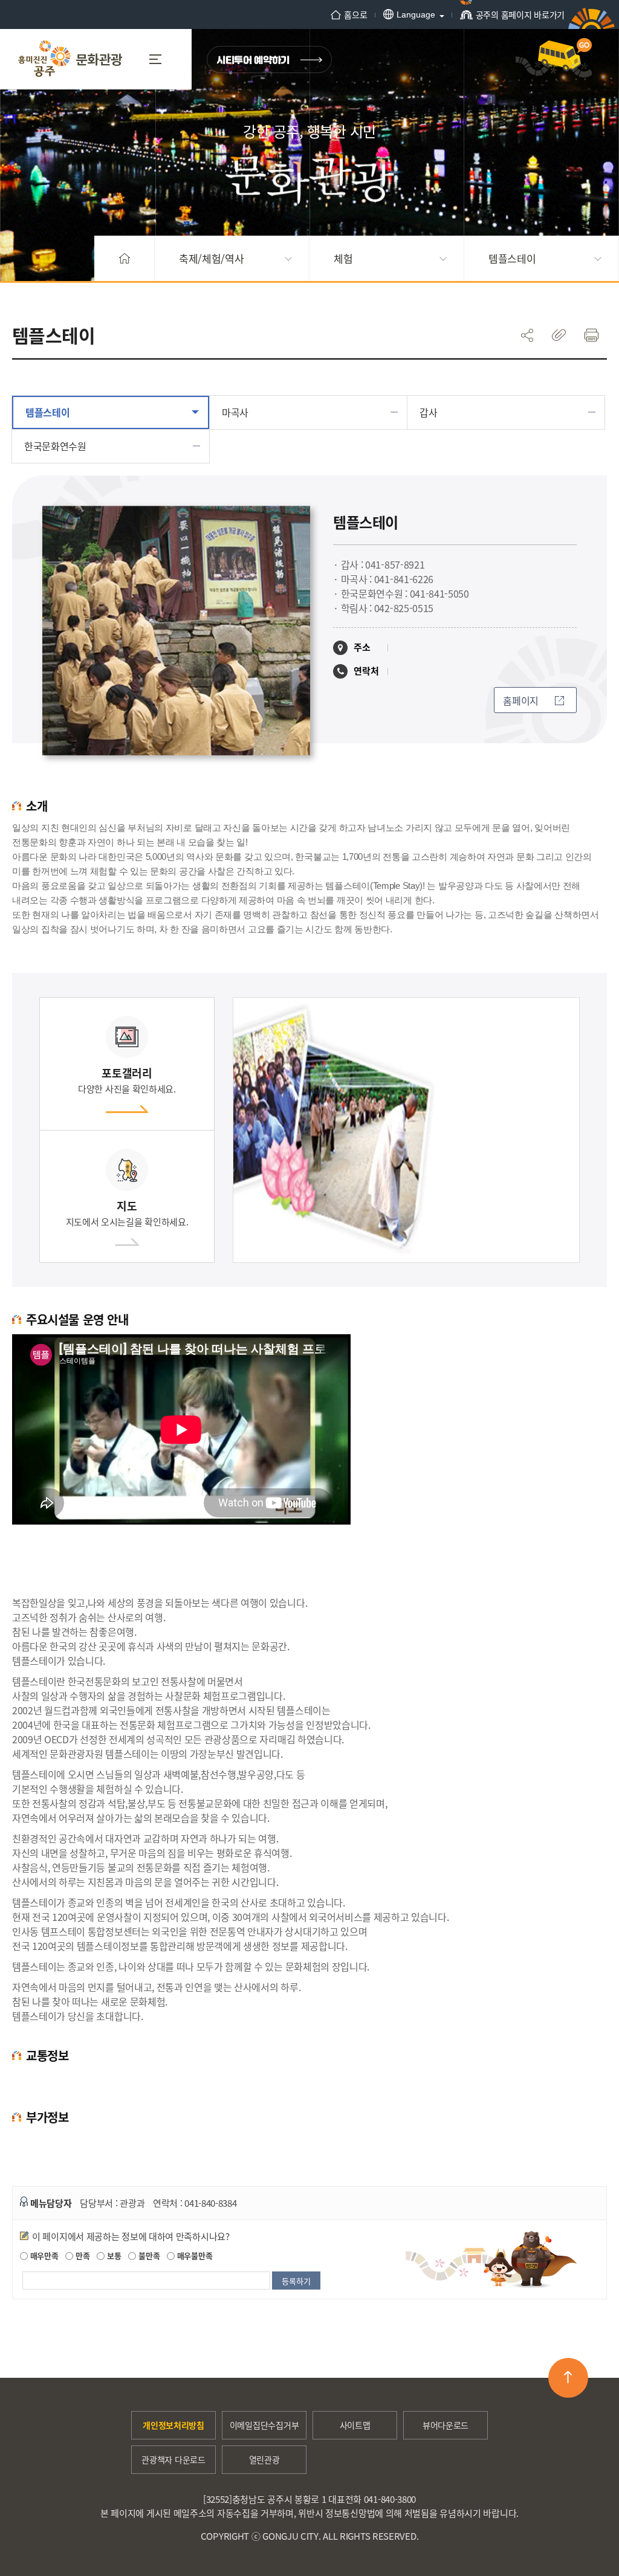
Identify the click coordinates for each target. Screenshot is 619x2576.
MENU (160, 59)
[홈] (125, 258)
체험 (343, 258)
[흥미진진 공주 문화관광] (70, 59)
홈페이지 (521, 700)
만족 (81, 2255)
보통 (113, 2255)
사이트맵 (355, 2425)
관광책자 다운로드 (173, 2459)
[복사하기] (559, 335)
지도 (127, 1213)
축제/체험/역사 (211, 258)
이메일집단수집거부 (264, 2425)
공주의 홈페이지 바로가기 (520, 15)
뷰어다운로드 (446, 2425)
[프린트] (591, 335)
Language (416, 15)
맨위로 (568, 2378)
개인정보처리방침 (173, 2425)
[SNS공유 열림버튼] (527, 335)
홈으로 (355, 15)
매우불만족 (193, 2255)
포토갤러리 (127, 1080)
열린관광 (264, 2459)
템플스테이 (512, 258)
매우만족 (43, 2255)
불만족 (148, 2255)
